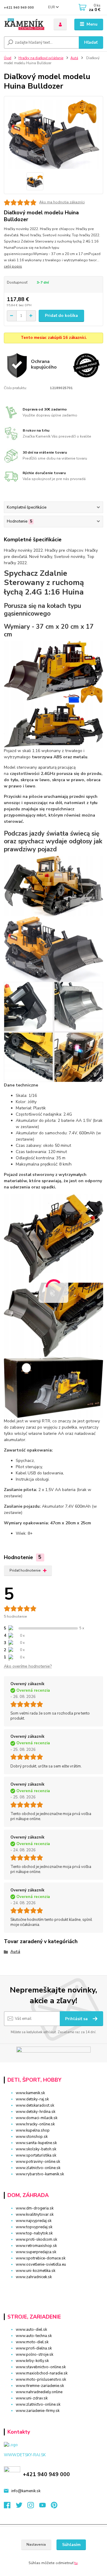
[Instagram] (33, 2507)
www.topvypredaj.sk (34, 2227)
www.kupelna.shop (33, 2130)
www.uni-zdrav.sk (32, 2398)
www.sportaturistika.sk (36, 2155)
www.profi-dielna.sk (34, 2348)
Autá (74, 58)
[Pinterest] (54, 2507)
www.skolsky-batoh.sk (36, 2149)
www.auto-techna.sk (34, 2336)
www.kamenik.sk (30, 2093)
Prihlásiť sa (77, 2019)
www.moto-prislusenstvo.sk (41, 2380)
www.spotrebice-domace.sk (41, 2258)
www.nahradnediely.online (39, 2392)
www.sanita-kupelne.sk (36, 2143)
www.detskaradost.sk (35, 2105)
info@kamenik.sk (26, 2491)
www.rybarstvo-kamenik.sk (40, 2174)
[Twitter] (22, 2507)
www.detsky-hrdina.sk (36, 2112)
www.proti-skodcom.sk (36, 2240)
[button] (53, 2288)
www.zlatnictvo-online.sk (38, 2168)
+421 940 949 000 (19, 8)
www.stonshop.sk (32, 2137)
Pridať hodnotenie (25, 1570)
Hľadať (91, 42)
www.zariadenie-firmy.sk (38, 2411)
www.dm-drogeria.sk (35, 2208)
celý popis (13, 266)
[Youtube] (45, 2507)
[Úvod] (25, 25)
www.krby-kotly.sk (32, 2361)
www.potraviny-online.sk (38, 2162)
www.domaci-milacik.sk (37, 2118)
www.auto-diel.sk (31, 2330)
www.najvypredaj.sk (34, 2221)
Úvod (8, 58)
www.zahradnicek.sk (34, 2277)
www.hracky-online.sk (35, 2124)
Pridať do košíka (61, 316)
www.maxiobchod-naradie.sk (42, 2373)
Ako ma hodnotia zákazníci (62, 202)
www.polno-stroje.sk (34, 2355)
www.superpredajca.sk (36, 2252)
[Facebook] (10, 2507)
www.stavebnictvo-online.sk (41, 2367)
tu (76, 2563)
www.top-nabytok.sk (34, 2233)
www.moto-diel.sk (32, 2342)
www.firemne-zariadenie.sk (40, 2386)
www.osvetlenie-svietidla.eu (41, 2264)
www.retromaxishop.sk (36, 2246)
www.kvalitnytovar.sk (35, 2215)
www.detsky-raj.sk (32, 2099)
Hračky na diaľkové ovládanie (41, 58)
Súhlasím (71, 2545)
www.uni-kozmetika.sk (36, 2271)
